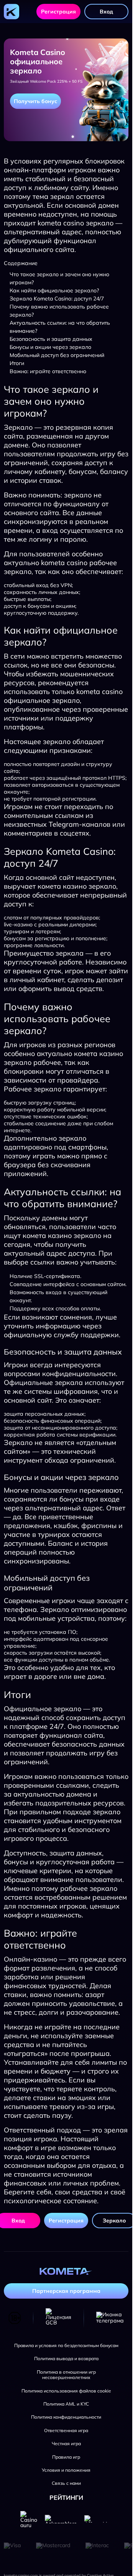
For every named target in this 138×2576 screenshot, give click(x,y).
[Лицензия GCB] (58, 2318)
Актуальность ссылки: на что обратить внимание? (60, 327)
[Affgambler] (98, 2519)
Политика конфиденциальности (66, 2417)
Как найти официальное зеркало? (54, 290)
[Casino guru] (29, 2519)
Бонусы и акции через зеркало (50, 347)
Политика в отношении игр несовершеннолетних (66, 2375)
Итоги (17, 363)
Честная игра (66, 2444)
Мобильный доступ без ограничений (57, 355)
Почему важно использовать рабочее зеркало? (59, 311)
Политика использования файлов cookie (66, 2391)
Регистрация (58, 12)
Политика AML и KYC (66, 2404)
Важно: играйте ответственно (48, 371)
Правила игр (66, 2457)
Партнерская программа (66, 2291)
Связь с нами (66, 2483)
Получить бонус (35, 101)
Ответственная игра (66, 2431)
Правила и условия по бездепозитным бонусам (66, 2346)
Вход (106, 12)
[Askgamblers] (61, 2519)
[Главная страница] (11, 12)
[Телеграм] (110, 2318)
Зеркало (114, 2221)
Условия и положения (66, 2470)
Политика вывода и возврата (66, 2359)
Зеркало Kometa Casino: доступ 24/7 (57, 299)
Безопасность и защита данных (51, 339)
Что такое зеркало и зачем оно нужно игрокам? (59, 278)
